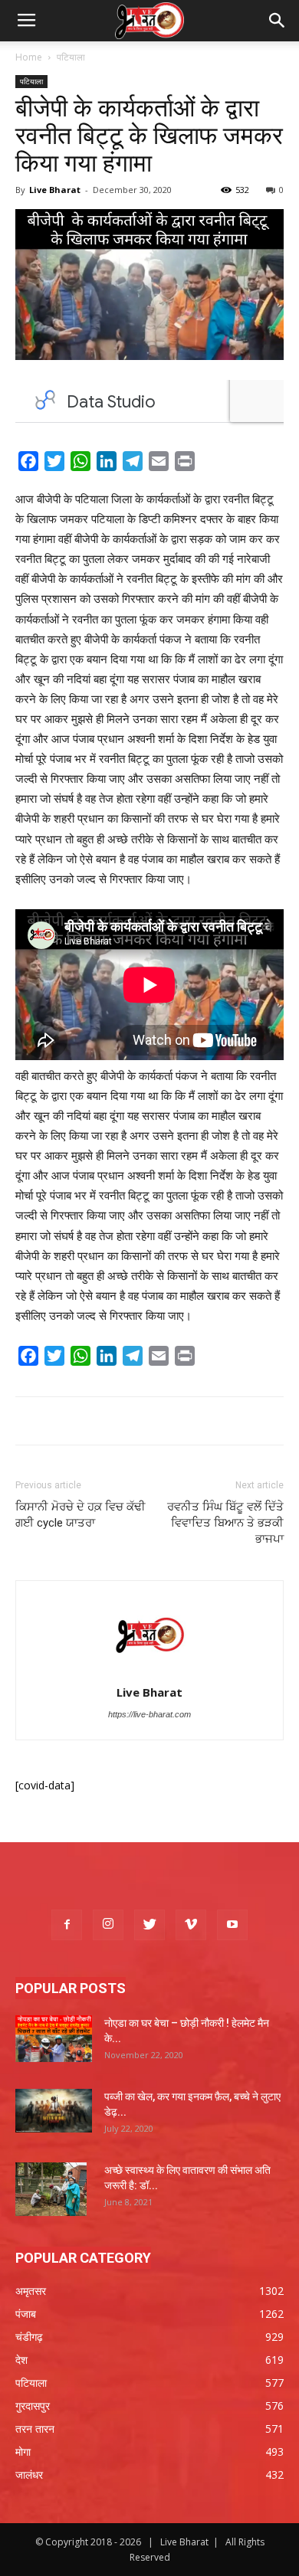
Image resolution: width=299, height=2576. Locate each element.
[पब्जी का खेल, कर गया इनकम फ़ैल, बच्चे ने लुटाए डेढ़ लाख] (54, 2111)
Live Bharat (55, 190)
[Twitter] (149, 1925)
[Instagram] (108, 1925)
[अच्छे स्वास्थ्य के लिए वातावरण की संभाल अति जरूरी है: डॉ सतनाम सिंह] (51, 2189)
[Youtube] (232, 1925)
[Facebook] (67, 1925)
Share (217, 464)
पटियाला (71, 57)
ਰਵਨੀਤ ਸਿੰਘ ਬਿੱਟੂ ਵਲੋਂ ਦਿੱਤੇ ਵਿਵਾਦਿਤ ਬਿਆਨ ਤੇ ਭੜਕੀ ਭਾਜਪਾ (225, 1523)
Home (29, 57)
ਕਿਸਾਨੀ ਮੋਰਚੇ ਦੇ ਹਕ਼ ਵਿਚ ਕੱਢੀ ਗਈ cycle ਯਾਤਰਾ (80, 1515)
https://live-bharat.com (149, 1714)
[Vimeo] (191, 1925)
